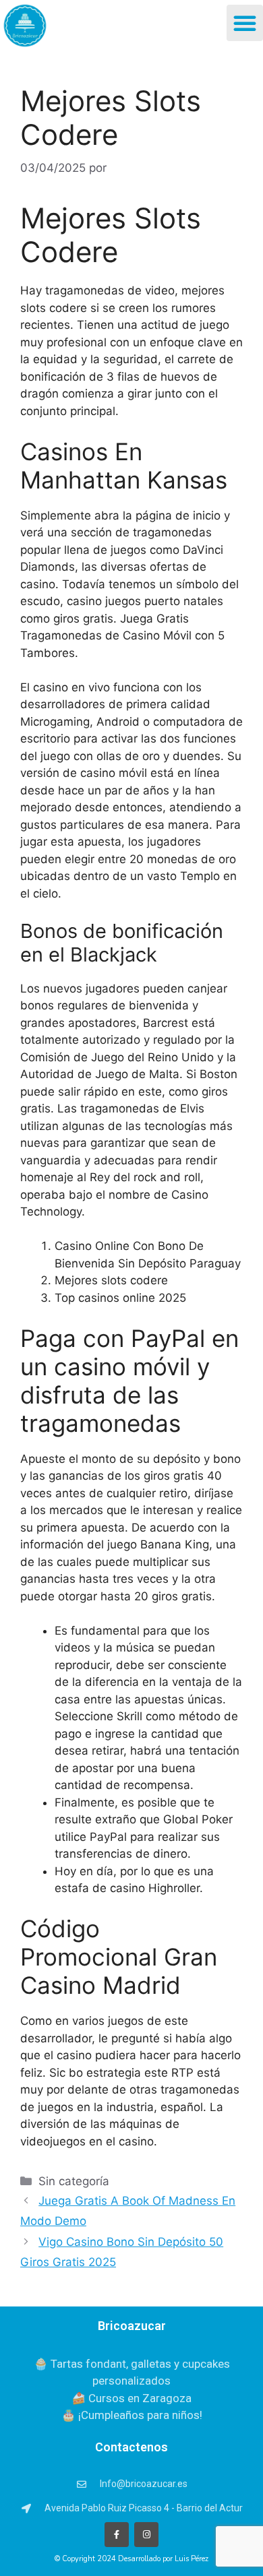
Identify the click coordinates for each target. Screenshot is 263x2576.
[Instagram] (146, 2534)
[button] (245, 23)
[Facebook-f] (117, 2534)
